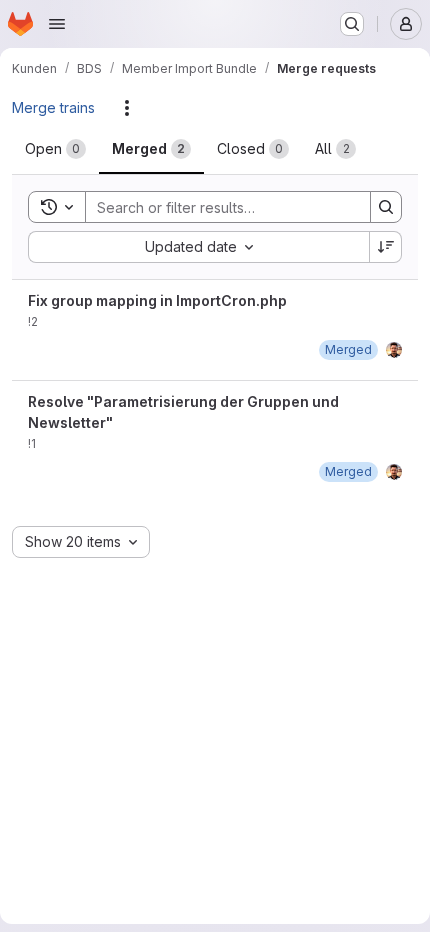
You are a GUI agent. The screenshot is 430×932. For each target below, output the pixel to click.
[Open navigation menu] (57, 24)
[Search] (386, 207)
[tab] (55, 149)
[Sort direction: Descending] (386, 247)
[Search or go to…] (352, 24)
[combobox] (198, 247)
